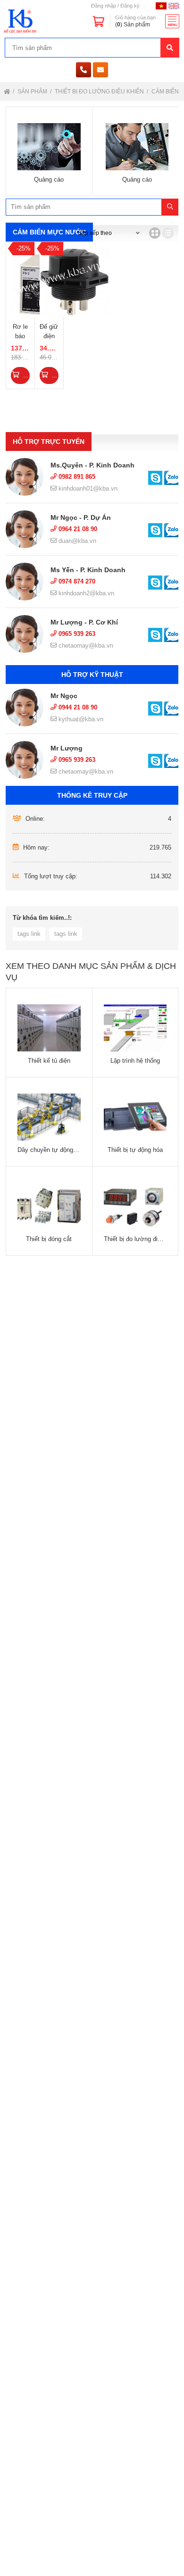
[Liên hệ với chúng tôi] (155, 478)
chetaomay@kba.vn (85, 646)
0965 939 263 (76, 634)
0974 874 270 (76, 581)
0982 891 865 (76, 477)
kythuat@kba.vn (80, 719)
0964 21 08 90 (77, 529)
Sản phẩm (33, 92)
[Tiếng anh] (174, 6)
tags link (29, 934)
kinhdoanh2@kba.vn (85, 593)
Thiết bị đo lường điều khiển (100, 92)
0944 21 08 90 (77, 707)
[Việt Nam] (161, 6)
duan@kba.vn (76, 541)
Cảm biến (166, 92)
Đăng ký (130, 6)
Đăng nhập (104, 6)
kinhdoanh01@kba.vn (87, 488)
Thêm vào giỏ (25, 375)
